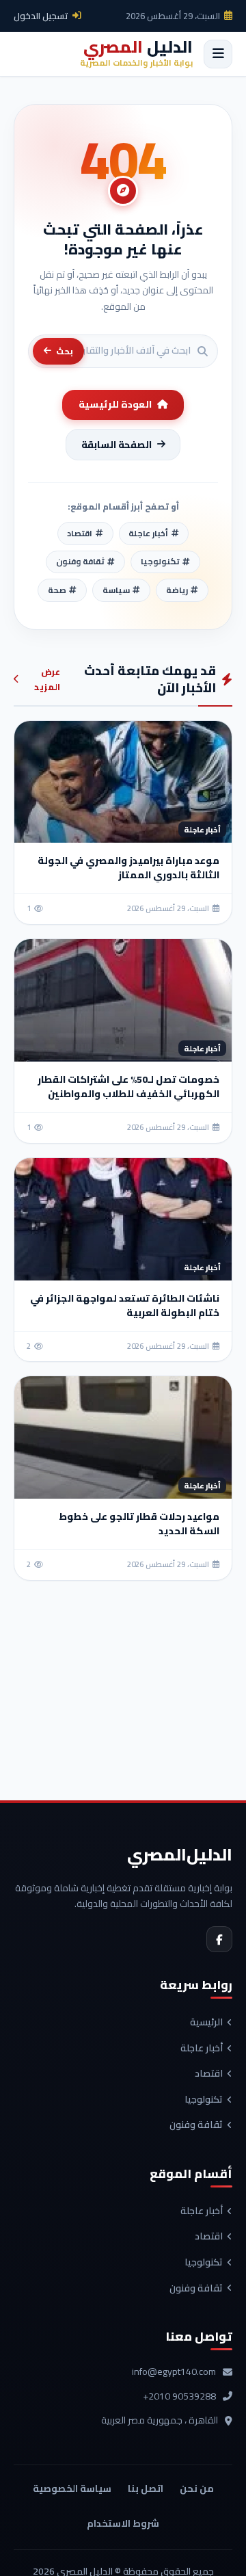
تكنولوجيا (204, 2100)
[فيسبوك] (219, 1939)
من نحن (197, 2488)
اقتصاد (209, 2074)
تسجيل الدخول (41, 16)
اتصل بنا (146, 2488)
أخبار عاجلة (202, 2049)
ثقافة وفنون (196, 2125)
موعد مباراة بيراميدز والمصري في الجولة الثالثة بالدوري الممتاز (128, 868)
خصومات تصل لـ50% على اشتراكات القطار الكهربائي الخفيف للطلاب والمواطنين (128, 1087)
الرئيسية (206, 2023)
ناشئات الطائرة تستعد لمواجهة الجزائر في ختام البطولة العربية (125, 1305)
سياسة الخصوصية (72, 2488)
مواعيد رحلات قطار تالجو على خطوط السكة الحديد (139, 1524)
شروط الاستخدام (123, 2523)
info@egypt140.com (174, 2372)
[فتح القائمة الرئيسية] (218, 54)
